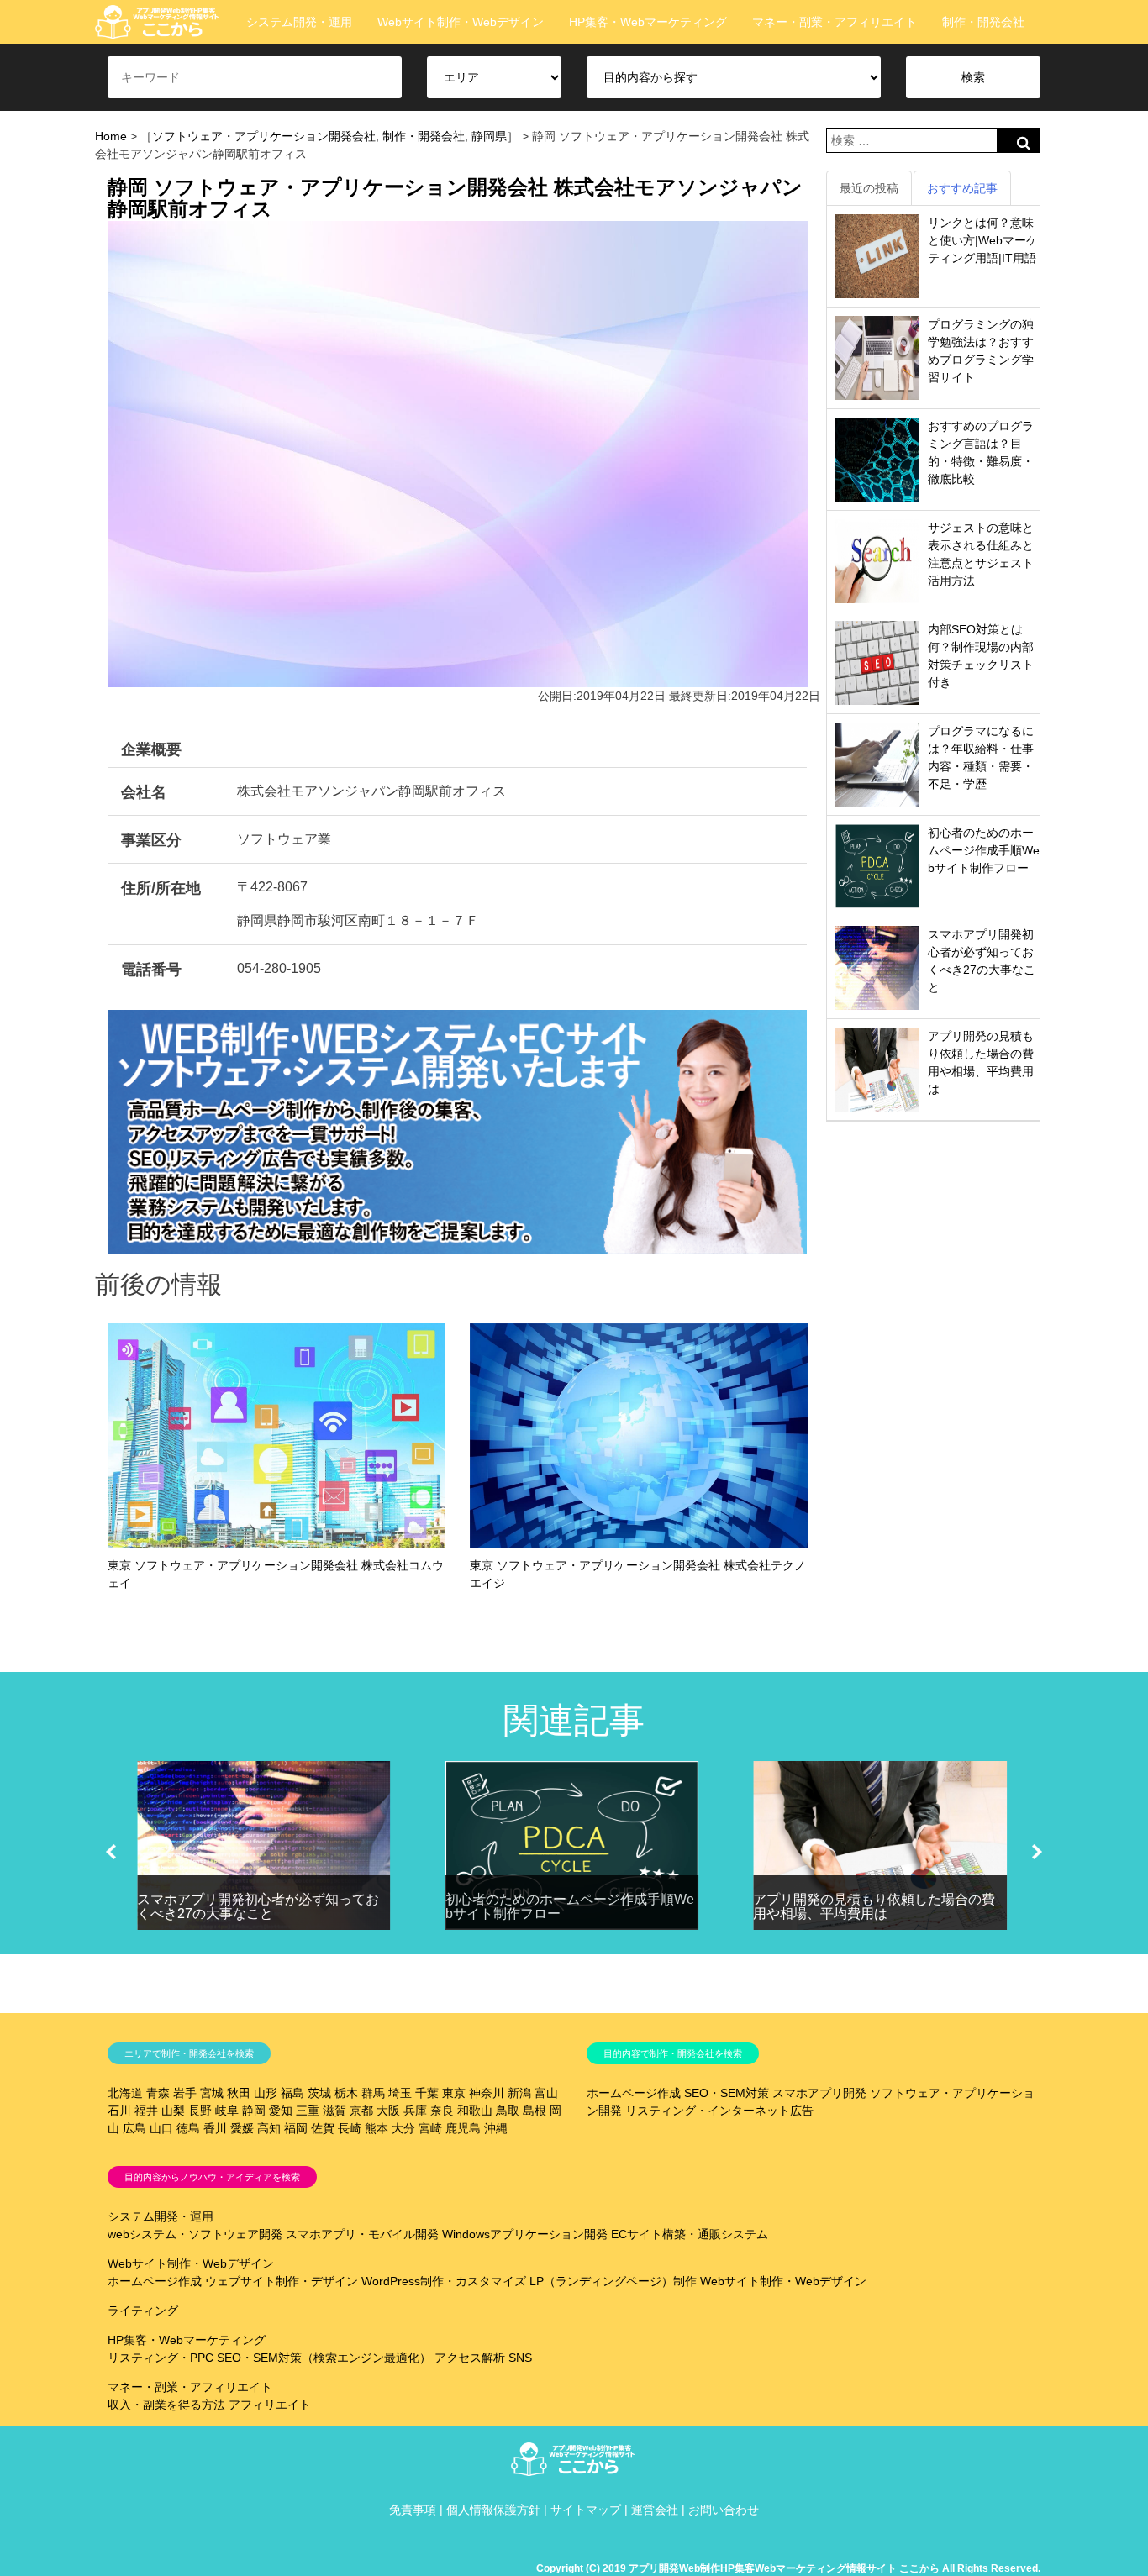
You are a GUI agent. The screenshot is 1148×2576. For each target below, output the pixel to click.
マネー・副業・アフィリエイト (835, 22)
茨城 (319, 2093)
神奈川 (487, 2093)
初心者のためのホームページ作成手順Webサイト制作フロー (984, 850)
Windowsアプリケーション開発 (525, 2234)
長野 (200, 2111)
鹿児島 (463, 2128)
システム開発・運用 (299, 22)
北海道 (125, 2093)
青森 (158, 2093)
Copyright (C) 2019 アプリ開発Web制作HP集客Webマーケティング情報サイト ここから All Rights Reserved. (788, 2568)
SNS (520, 2358)
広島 (134, 2128)
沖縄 (496, 2128)
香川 (215, 2128)
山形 (266, 2093)
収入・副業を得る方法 (166, 2405)
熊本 (377, 2128)
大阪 (388, 2111)
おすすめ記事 (962, 188)
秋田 (239, 2093)
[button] (111, 1852)
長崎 (350, 2128)
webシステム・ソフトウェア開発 (195, 2234)
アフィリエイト (270, 2405)
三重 (308, 2111)
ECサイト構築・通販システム (690, 2234)
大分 (403, 2128)
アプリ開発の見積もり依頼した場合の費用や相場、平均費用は (874, 1907)
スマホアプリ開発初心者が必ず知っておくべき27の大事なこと (258, 1907)
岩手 (185, 2093)
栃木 (346, 2093)
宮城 (212, 2093)
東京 (454, 2093)
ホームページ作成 (634, 2093)
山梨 (173, 2111)
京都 (361, 2111)
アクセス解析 (470, 2358)
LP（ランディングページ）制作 (613, 2281)
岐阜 (227, 2111)
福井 (146, 2111)
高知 (269, 2128)
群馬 (373, 2093)
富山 (546, 2093)
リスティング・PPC (161, 2358)
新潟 (519, 2093)
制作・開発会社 (983, 22)
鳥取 (508, 2111)
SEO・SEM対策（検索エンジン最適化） (324, 2358)
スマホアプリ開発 (819, 2093)
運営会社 (655, 2510)
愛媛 (242, 2128)
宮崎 (430, 2128)
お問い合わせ (724, 2510)
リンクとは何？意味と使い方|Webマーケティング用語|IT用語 (983, 240)
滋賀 (334, 2111)
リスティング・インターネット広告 (719, 2111)
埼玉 (400, 2093)
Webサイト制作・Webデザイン (461, 22)
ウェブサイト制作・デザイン (282, 2281)
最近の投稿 (869, 188)
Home (111, 136)
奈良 (442, 2111)
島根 (535, 2111)
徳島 (188, 2128)
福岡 (296, 2128)
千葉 (427, 2093)
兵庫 (415, 2111)
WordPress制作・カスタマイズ (444, 2281)
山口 (161, 2128)
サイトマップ (586, 2510)
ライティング (143, 2311)
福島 (292, 2093)
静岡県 (489, 136)
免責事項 (413, 2510)
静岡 (254, 2111)
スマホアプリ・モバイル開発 (362, 2234)
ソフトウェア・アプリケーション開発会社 (264, 136)
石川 (119, 2111)
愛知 (281, 2111)
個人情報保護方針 (493, 2510)
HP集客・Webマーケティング (648, 22)
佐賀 (323, 2128)
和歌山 (475, 2111)
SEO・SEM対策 (727, 2093)
